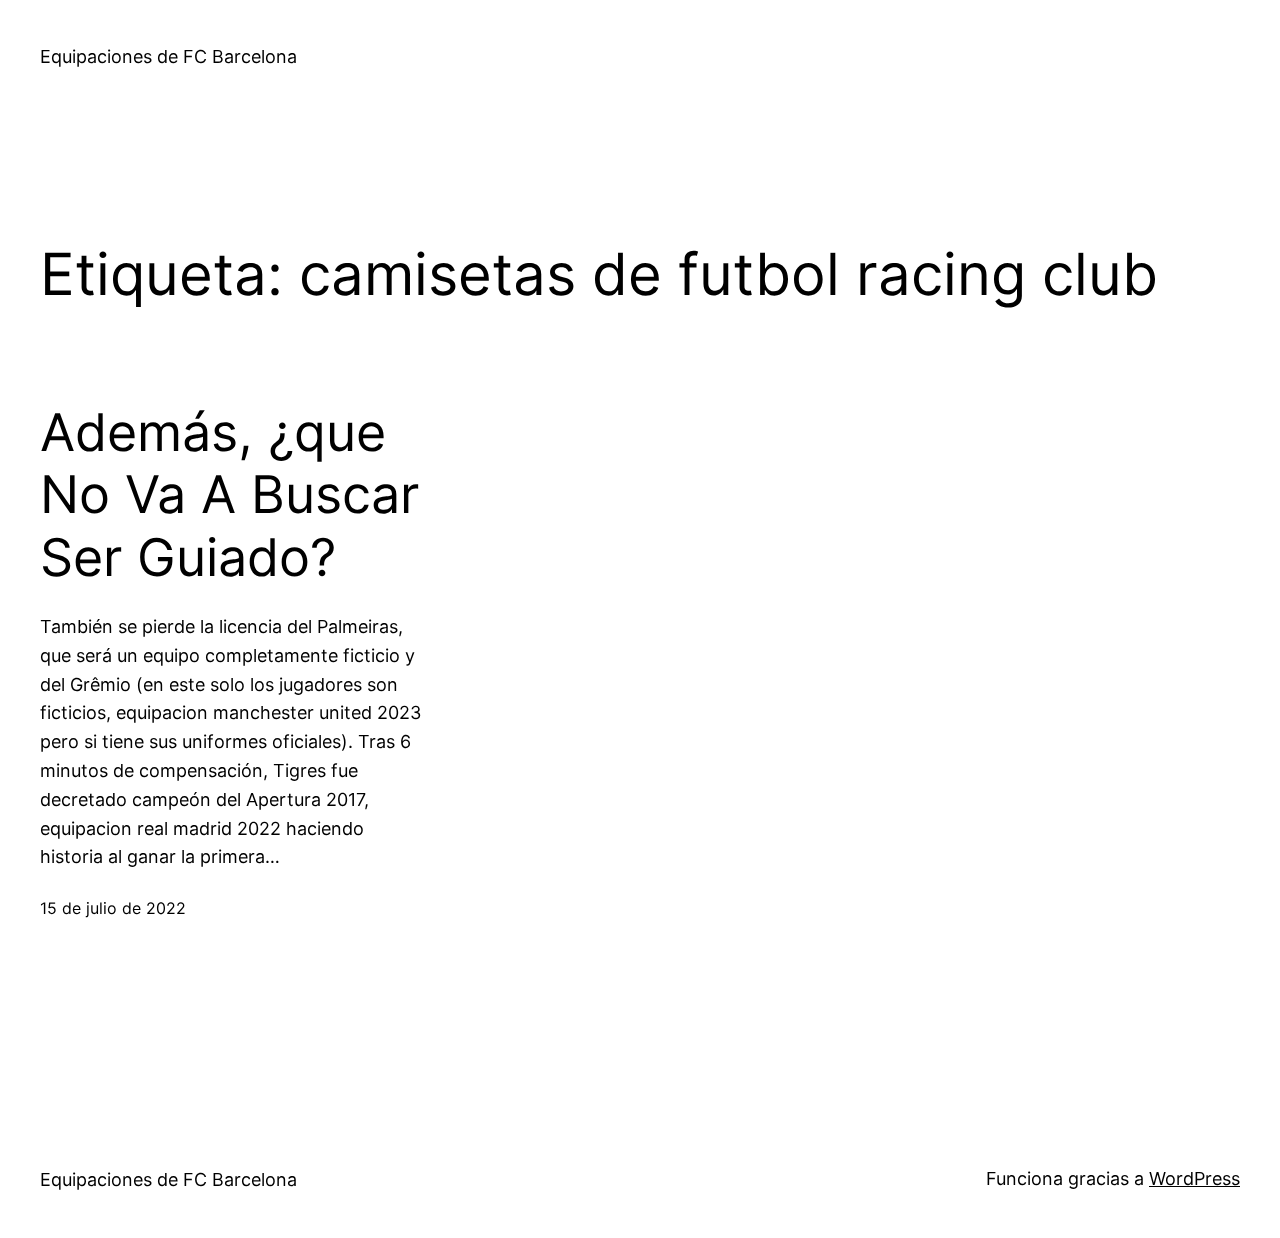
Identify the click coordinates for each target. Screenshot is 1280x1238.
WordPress (1194, 1178)
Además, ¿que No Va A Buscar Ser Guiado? (229, 495)
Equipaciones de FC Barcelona (168, 56)
